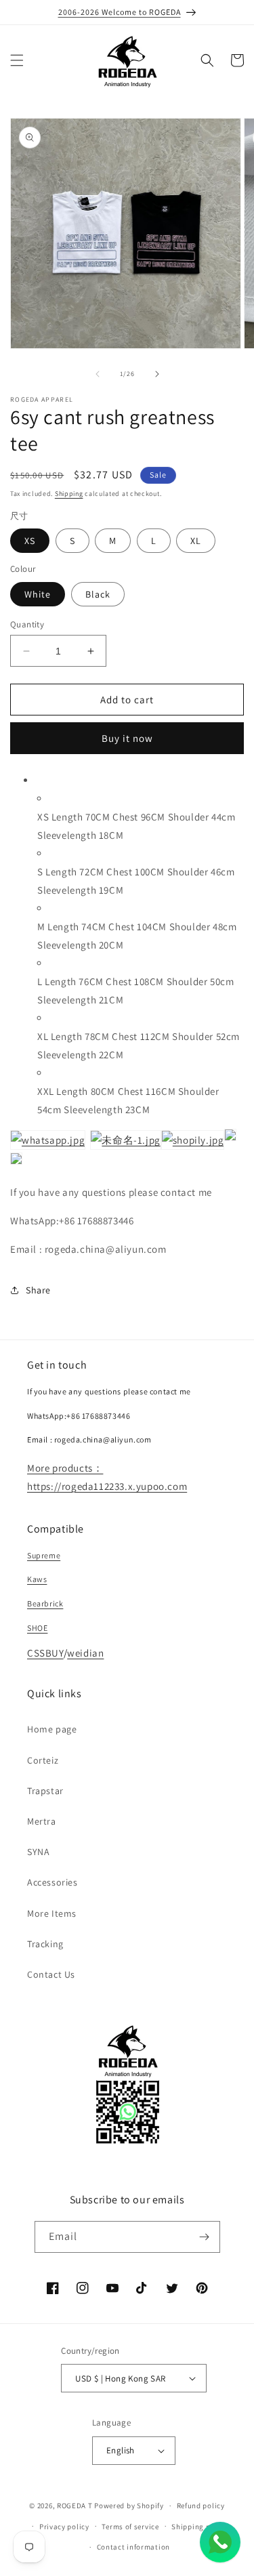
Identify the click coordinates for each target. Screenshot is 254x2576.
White (38, 594)
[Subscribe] (205, 2237)
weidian (85, 1653)
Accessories (52, 1882)
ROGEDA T (75, 2506)
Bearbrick (45, 1603)
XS (30, 541)
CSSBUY (45, 1653)
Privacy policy (64, 2527)
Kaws (37, 1579)
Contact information (133, 2547)
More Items (52, 1913)
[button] (17, 60)
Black (98, 594)
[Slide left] (98, 374)
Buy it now (127, 738)
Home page (52, 1729)
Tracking (45, 1944)
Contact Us (51, 1974)
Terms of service (130, 2527)
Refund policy (201, 2506)
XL (196, 541)
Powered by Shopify (129, 2506)
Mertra (42, 1821)
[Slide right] (157, 374)
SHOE (37, 1628)
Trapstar (45, 1791)
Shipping (69, 494)
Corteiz (43, 1760)
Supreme (44, 1555)
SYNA (38, 1852)
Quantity (27, 624)
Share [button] (38, 1290)
